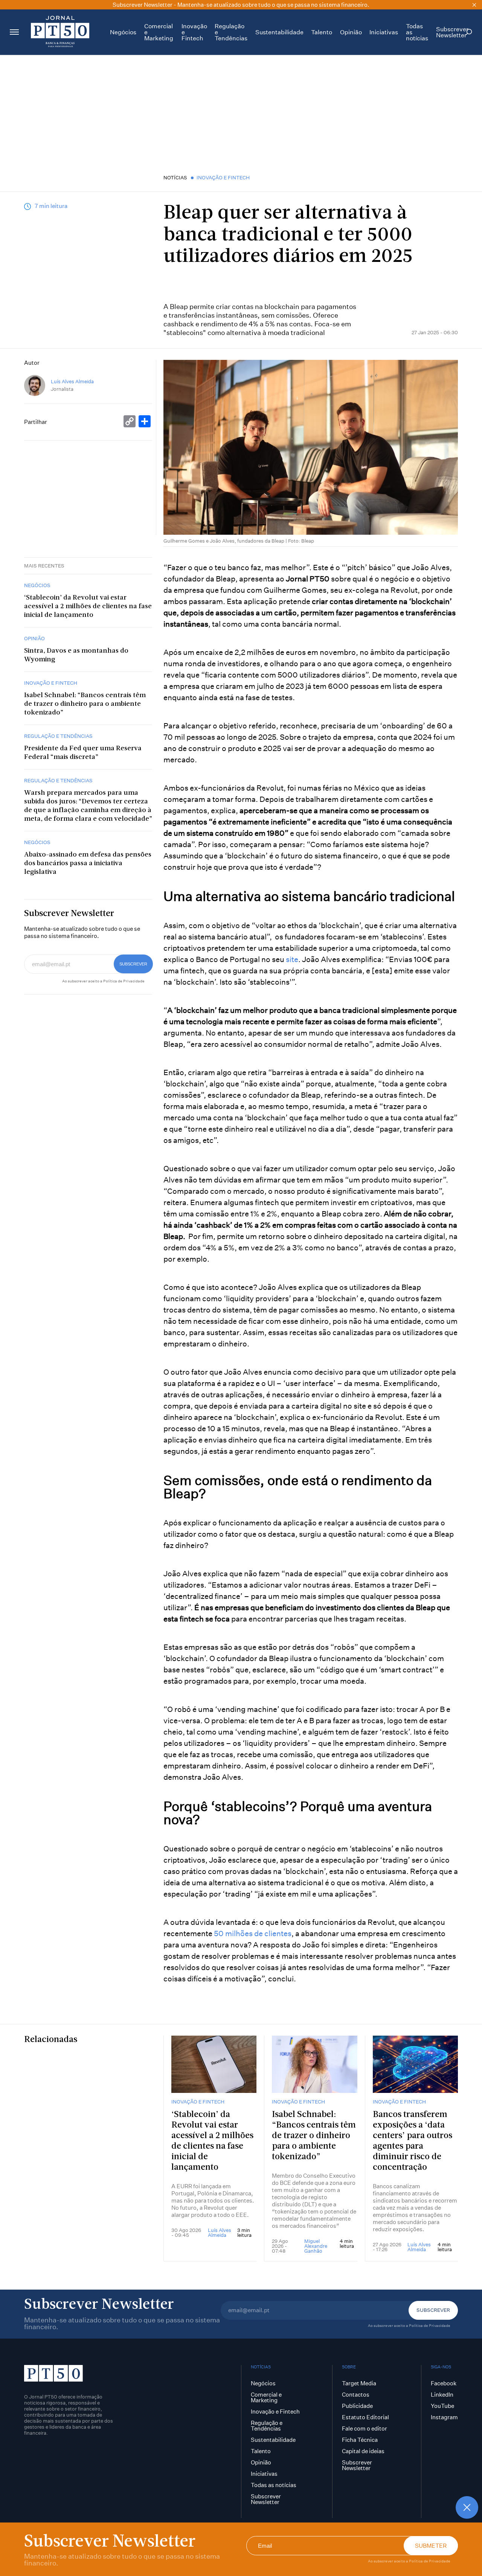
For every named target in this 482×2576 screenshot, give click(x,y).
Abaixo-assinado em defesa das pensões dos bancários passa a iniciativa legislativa (88, 864)
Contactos (356, 2395)
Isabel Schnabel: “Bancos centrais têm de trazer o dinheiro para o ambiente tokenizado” (85, 704)
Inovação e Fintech (223, 177)
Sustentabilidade (279, 32)
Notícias (175, 177)
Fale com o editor (365, 2428)
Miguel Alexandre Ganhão (316, 2246)
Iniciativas (384, 32)
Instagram (444, 2417)
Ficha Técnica (360, 2440)
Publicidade (357, 2406)
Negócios (123, 32)
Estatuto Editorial (365, 2417)
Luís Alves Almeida (72, 382)
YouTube (442, 2406)
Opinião (351, 32)
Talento (322, 32)
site (292, 959)
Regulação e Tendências (58, 736)
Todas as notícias (274, 2485)
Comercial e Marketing (266, 2397)
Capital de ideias (363, 2451)
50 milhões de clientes (253, 1933)
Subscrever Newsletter (452, 32)
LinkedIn (442, 2395)
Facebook (444, 2383)
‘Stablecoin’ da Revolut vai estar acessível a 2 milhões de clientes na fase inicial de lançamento (88, 607)
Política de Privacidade (430, 2561)
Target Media (359, 2383)
